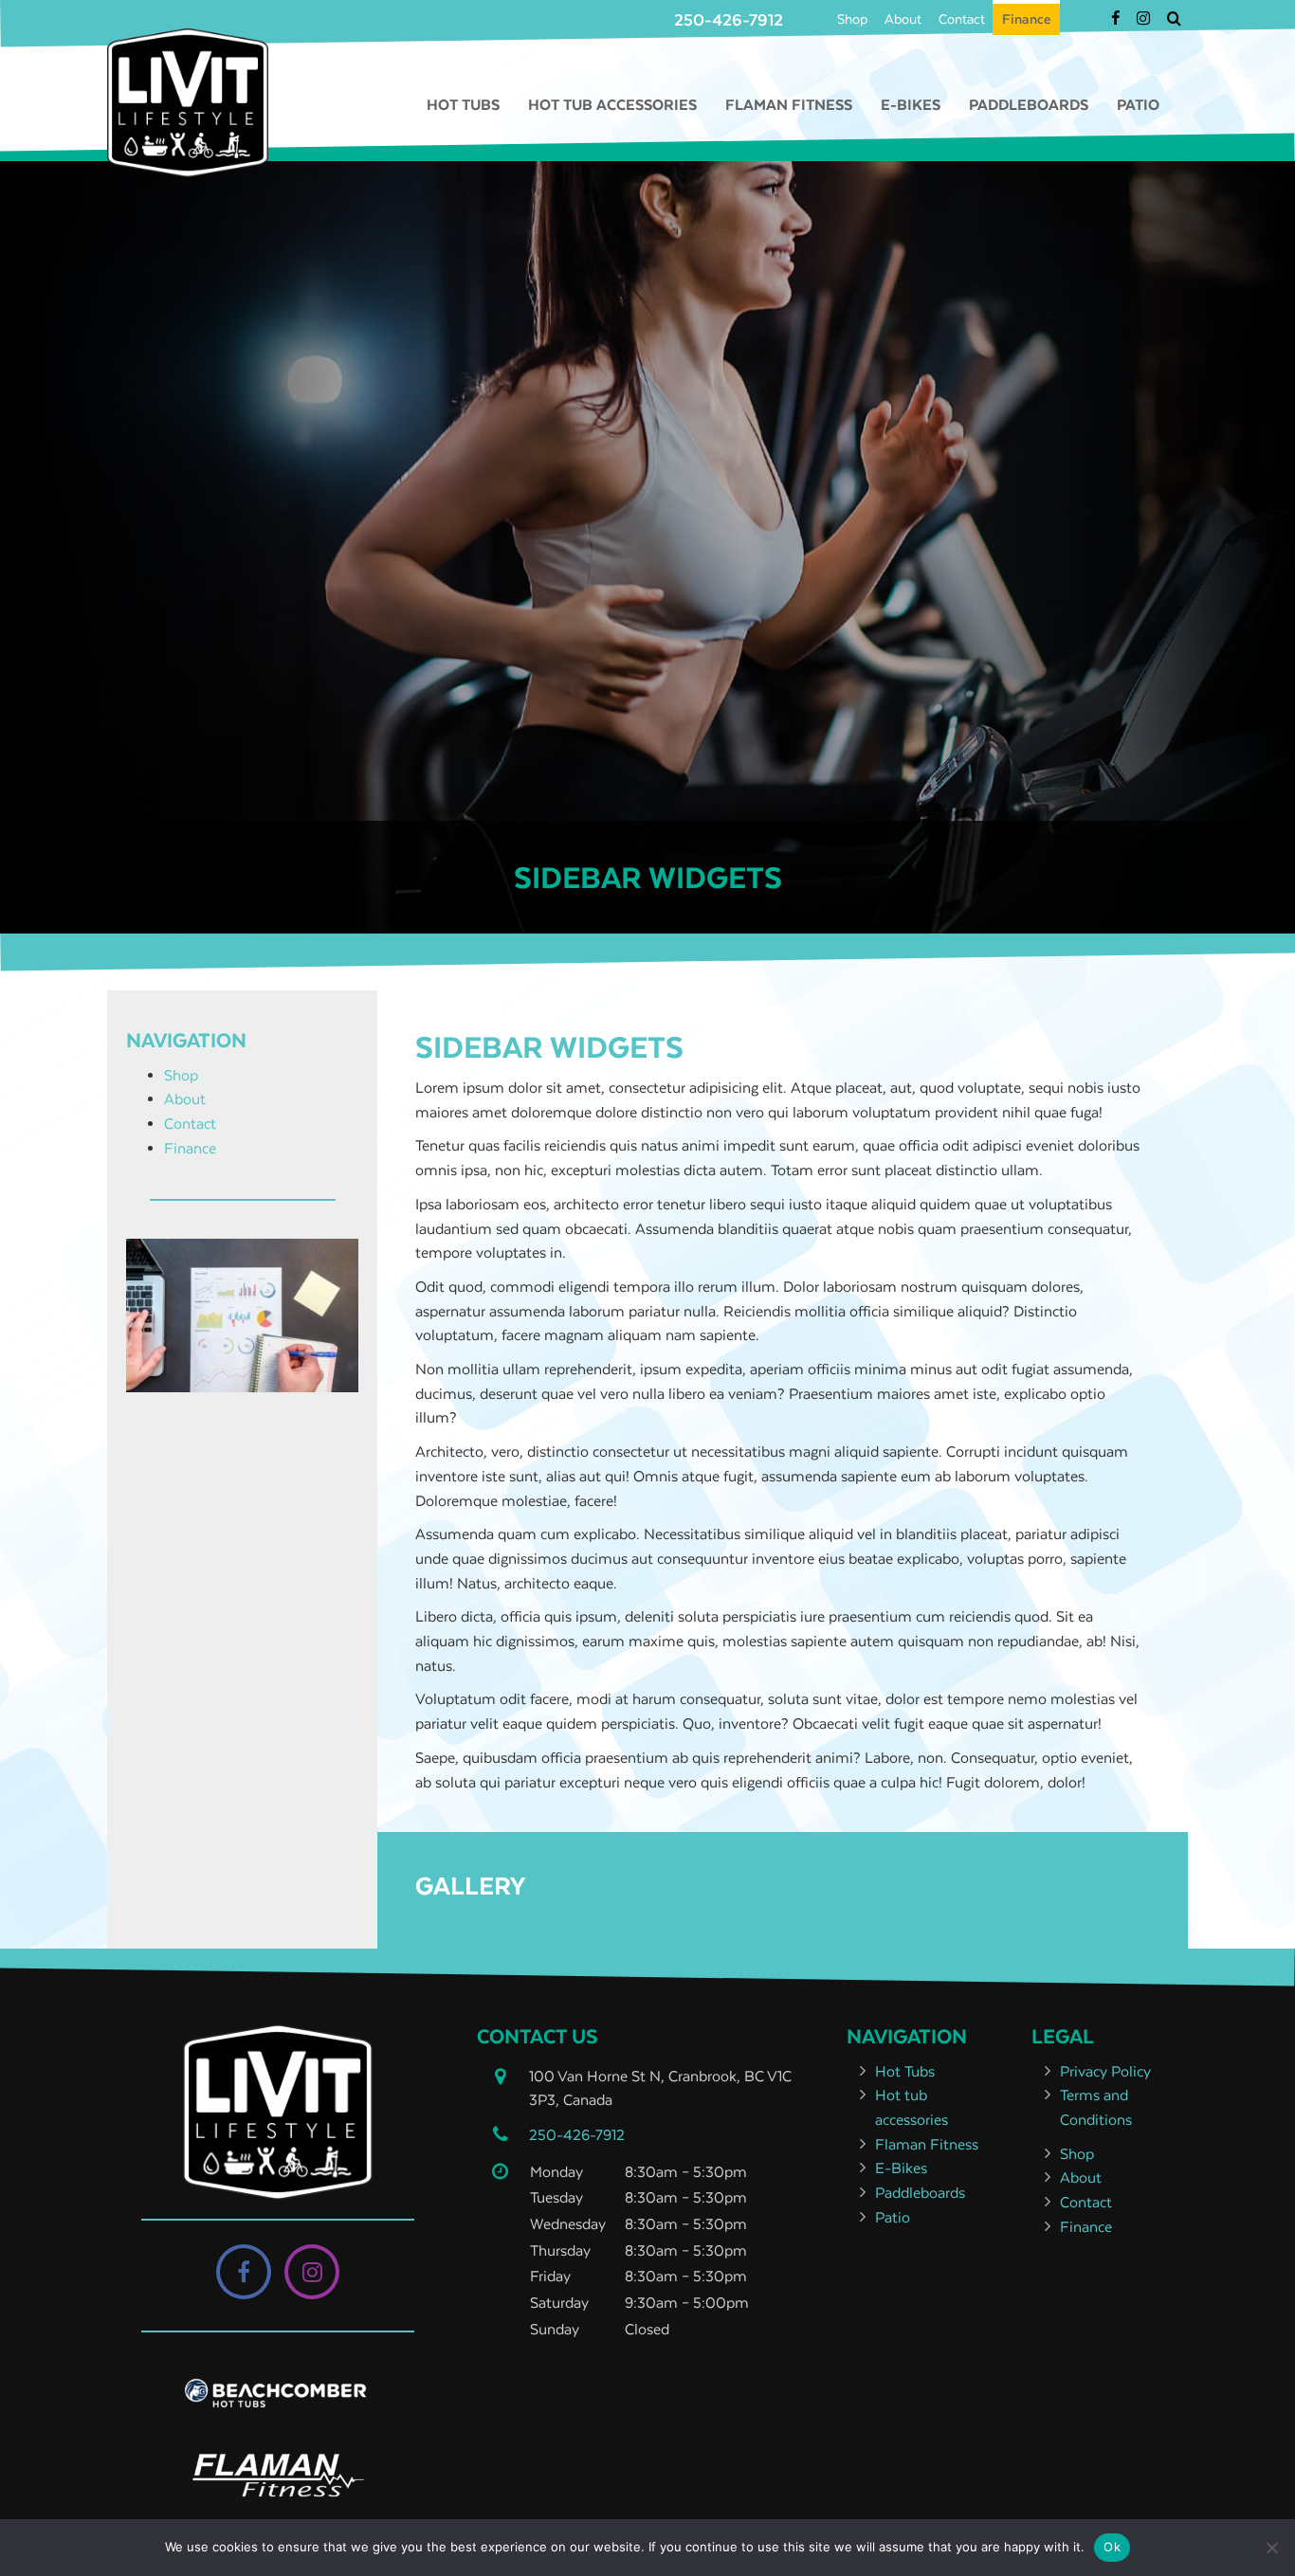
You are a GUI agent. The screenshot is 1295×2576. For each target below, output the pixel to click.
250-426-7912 (729, 20)
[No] (1271, 2548)
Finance (1026, 19)
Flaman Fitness (789, 104)
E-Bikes (911, 104)
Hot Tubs (463, 104)
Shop (852, 19)
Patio (1138, 104)
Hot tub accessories (612, 104)
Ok (1112, 2547)
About (903, 19)
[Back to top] (1266, 2504)
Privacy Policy (1105, 2071)
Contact (962, 19)
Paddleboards (1029, 104)
